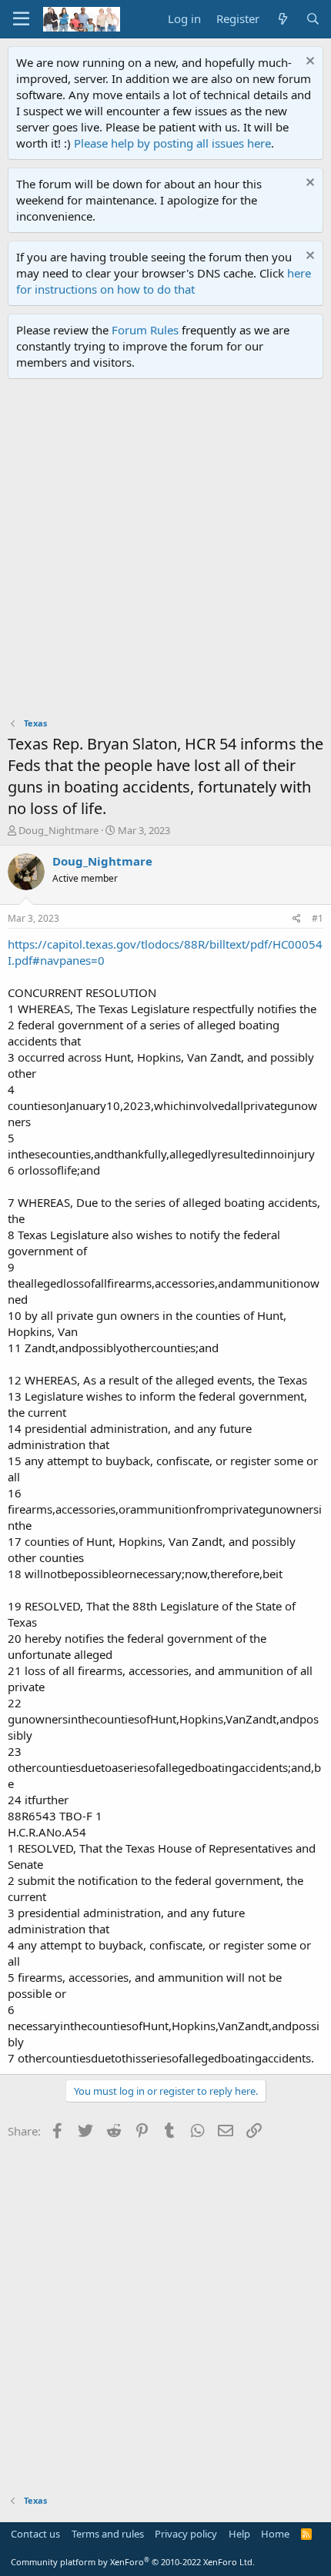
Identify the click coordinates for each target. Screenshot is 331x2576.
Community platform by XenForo (133, 2562)
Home (275, 2534)
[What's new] (282, 19)
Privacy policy (186, 2534)
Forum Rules (145, 330)
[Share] (297, 919)
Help (239, 2534)
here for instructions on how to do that (164, 281)
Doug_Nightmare (59, 830)
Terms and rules (108, 2534)
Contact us (35, 2534)
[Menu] (21, 19)
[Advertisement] (165, 552)
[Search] (313, 19)
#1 (318, 918)
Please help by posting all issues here (172, 143)
